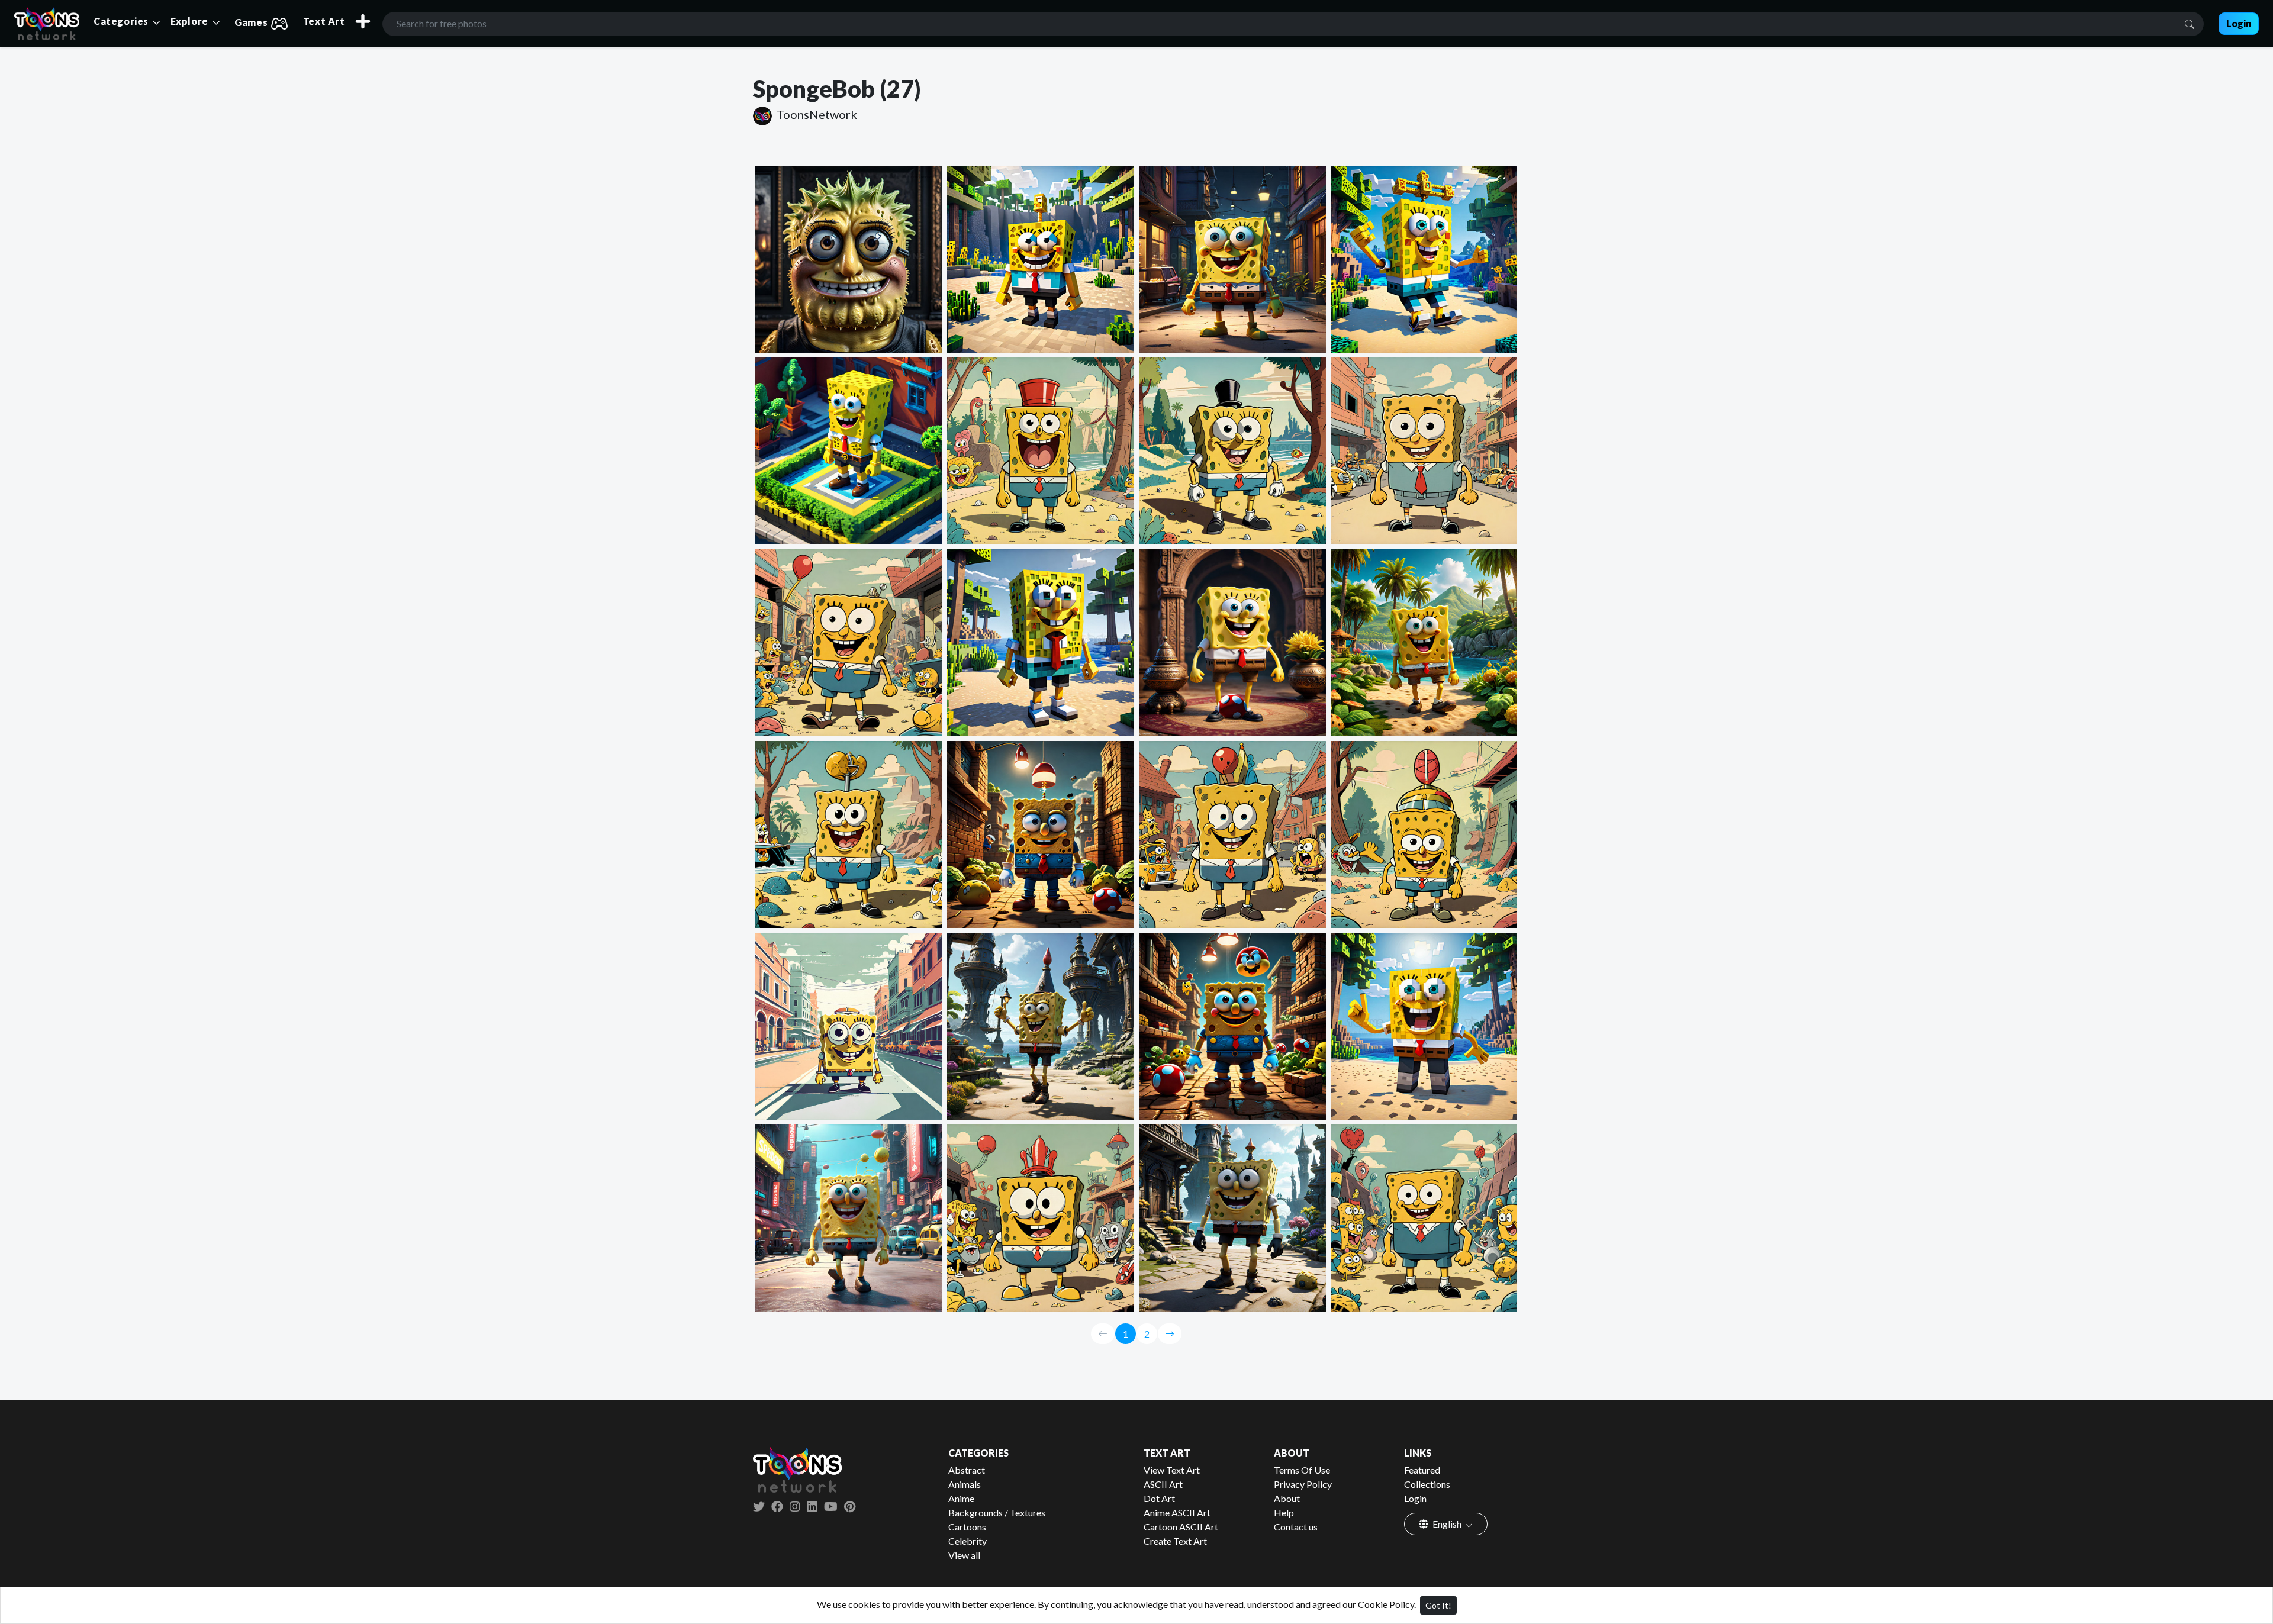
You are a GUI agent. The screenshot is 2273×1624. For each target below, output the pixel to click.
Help (1284, 1512)
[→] (1170, 1334)
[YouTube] (831, 1506)
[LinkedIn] (812, 1506)
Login (1415, 1498)
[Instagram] (795, 1506)
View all (964, 1555)
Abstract (967, 1470)
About (1287, 1498)
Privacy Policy (1303, 1484)
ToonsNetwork (816, 114)
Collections (1427, 1484)
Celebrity (968, 1541)
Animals (965, 1484)
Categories (122, 21)
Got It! (1438, 1605)
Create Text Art (1175, 1541)
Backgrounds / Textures (997, 1512)
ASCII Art (1163, 1484)
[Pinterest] (850, 1506)
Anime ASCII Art (1177, 1512)
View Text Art (1172, 1470)
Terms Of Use (1302, 1470)
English (1447, 1524)
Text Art (324, 21)
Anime (961, 1498)
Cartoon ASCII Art (1181, 1527)
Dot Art (1159, 1498)
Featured (1422, 1470)
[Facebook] (777, 1506)
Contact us (1296, 1527)
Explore (191, 21)
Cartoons (967, 1527)
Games (252, 22)
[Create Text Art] (363, 21)
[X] (759, 1506)
